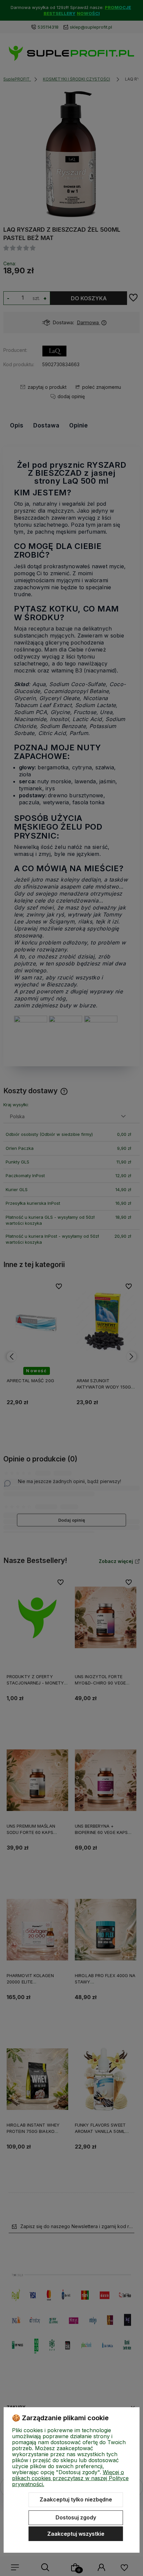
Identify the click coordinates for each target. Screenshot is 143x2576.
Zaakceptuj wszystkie (76, 2534)
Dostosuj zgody (76, 2517)
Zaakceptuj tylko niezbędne (76, 2499)
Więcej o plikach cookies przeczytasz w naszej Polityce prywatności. (70, 2478)
